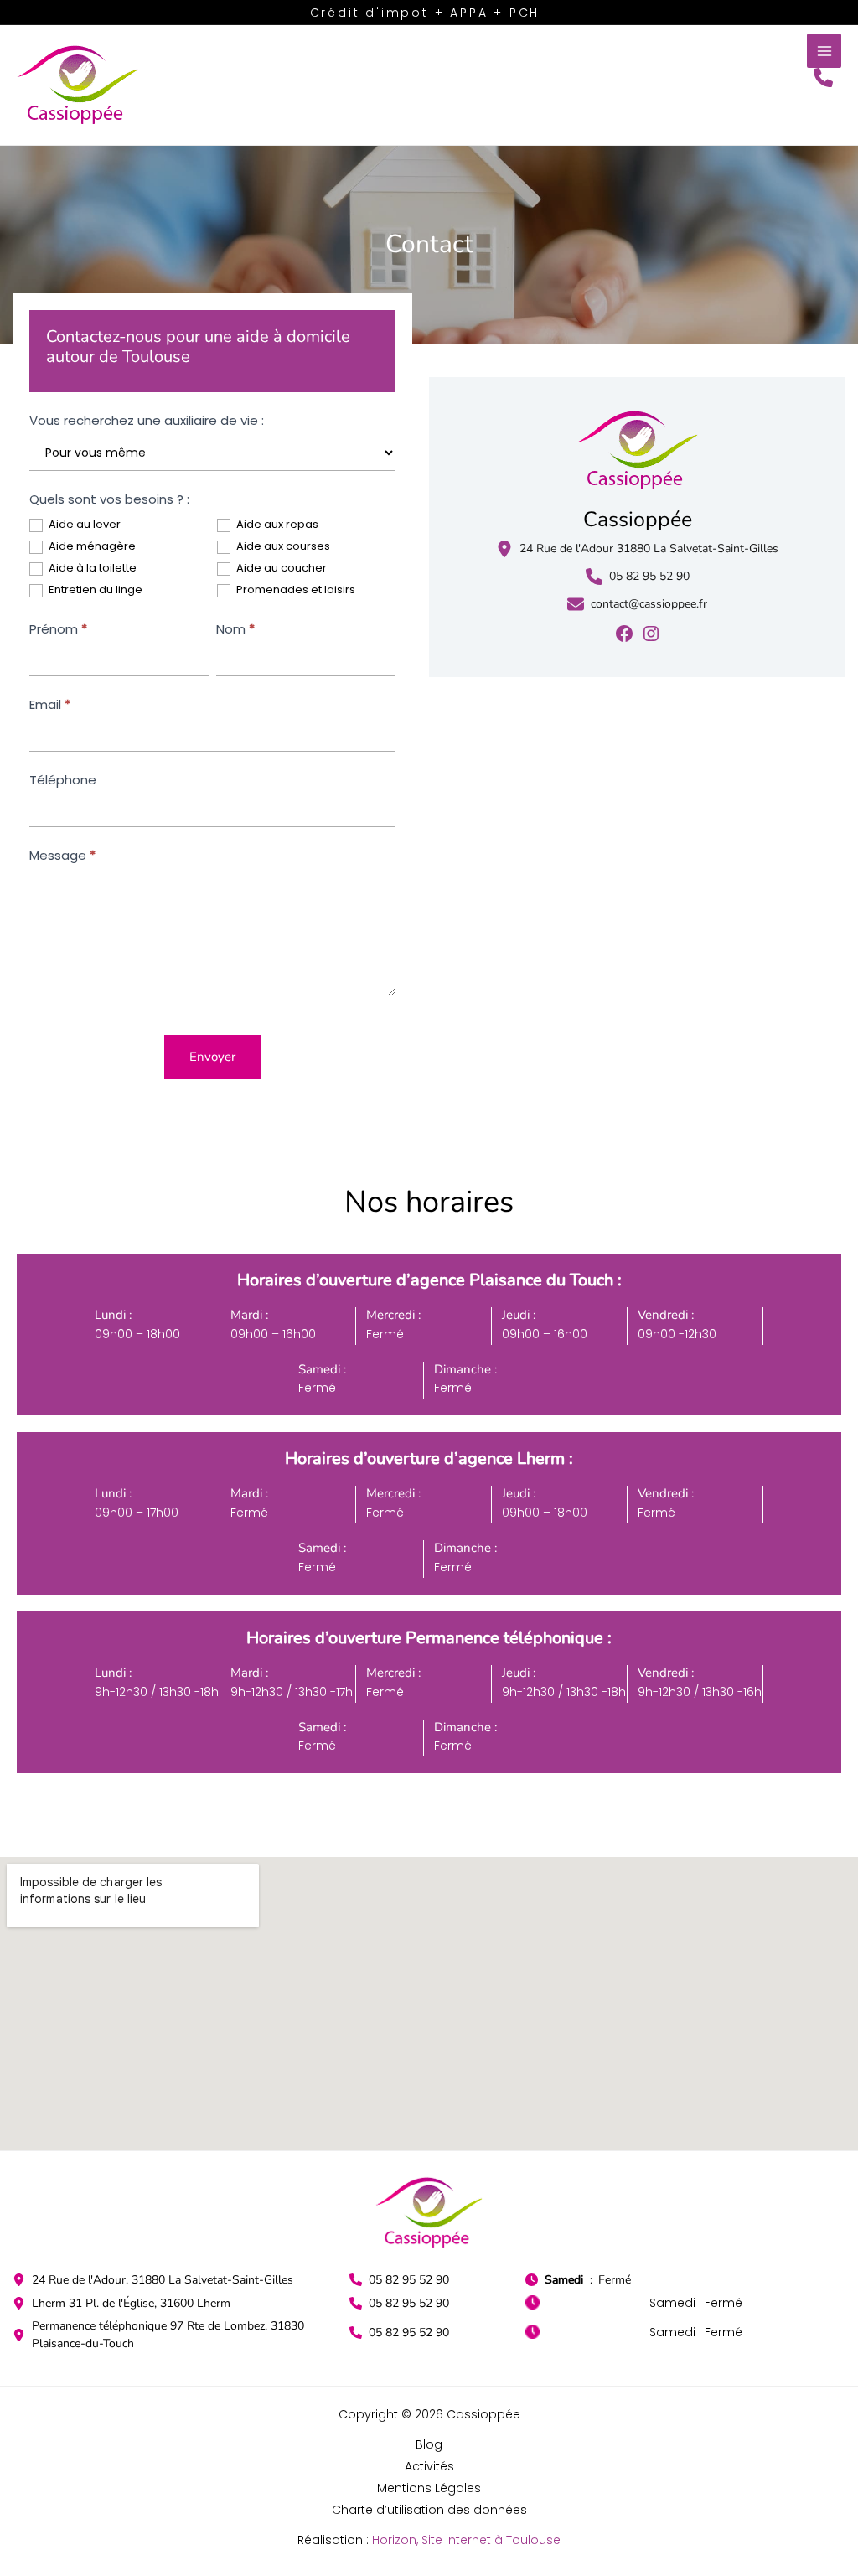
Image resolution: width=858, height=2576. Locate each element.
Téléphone (63, 780)
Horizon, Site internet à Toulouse (466, 2540)
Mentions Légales (429, 2488)
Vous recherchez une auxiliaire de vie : (147, 420)
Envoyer (212, 1057)
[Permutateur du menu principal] (824, 51)
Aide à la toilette (91, 569)
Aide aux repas (276, 525)
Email (50, 704)
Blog (429, 2444)
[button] (823, 78)
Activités (429, 2466)
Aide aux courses (282, 547)
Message (62, 855)
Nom (235, 629)
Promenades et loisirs (295, 590)
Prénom (58, 629)
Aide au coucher (280, 569)
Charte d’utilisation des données (429, 2510)
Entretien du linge (94, 590)
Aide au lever (83, 525)
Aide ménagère (91, 547)
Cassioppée (638, 520)
